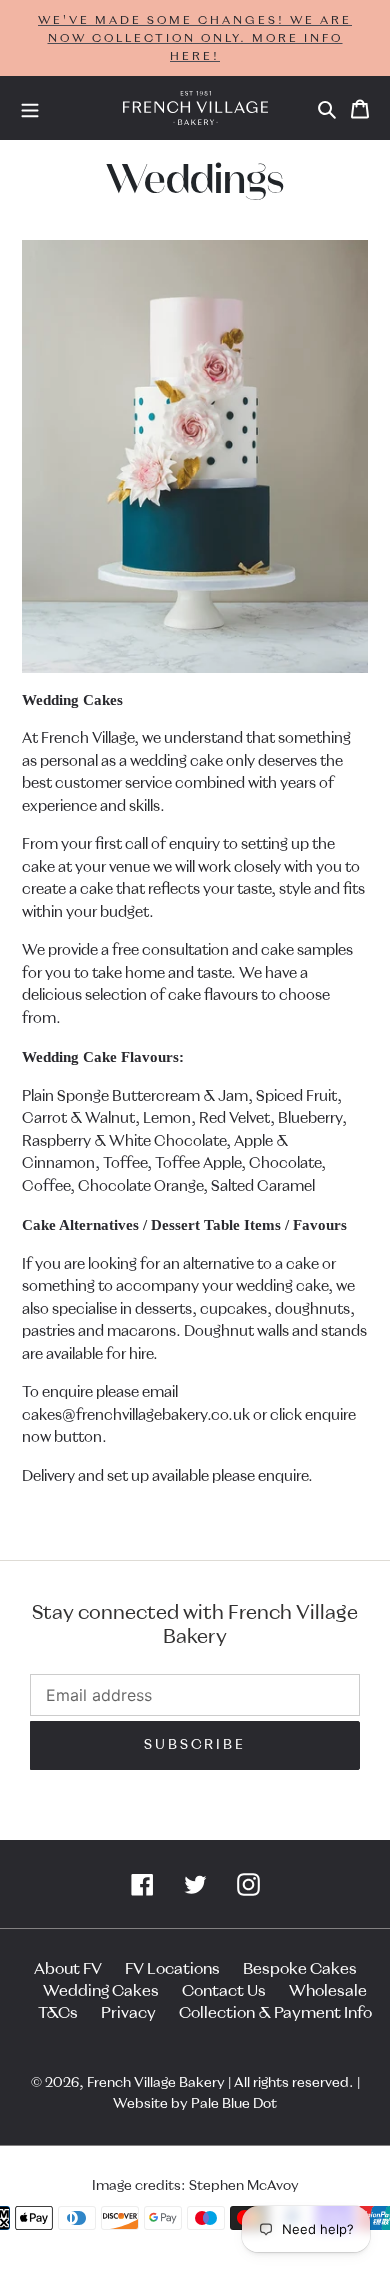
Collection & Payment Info (275, 2013)
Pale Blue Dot (234, 2104)
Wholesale (328, 1991)
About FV (68, 1969)
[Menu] (30, 108)
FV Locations (172, 1969)
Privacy (128, 2013)
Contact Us (224, 1991)
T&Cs (58, 2013)
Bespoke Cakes (300, 1969)
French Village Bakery (156, 2083)
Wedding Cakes (101, 1991)
